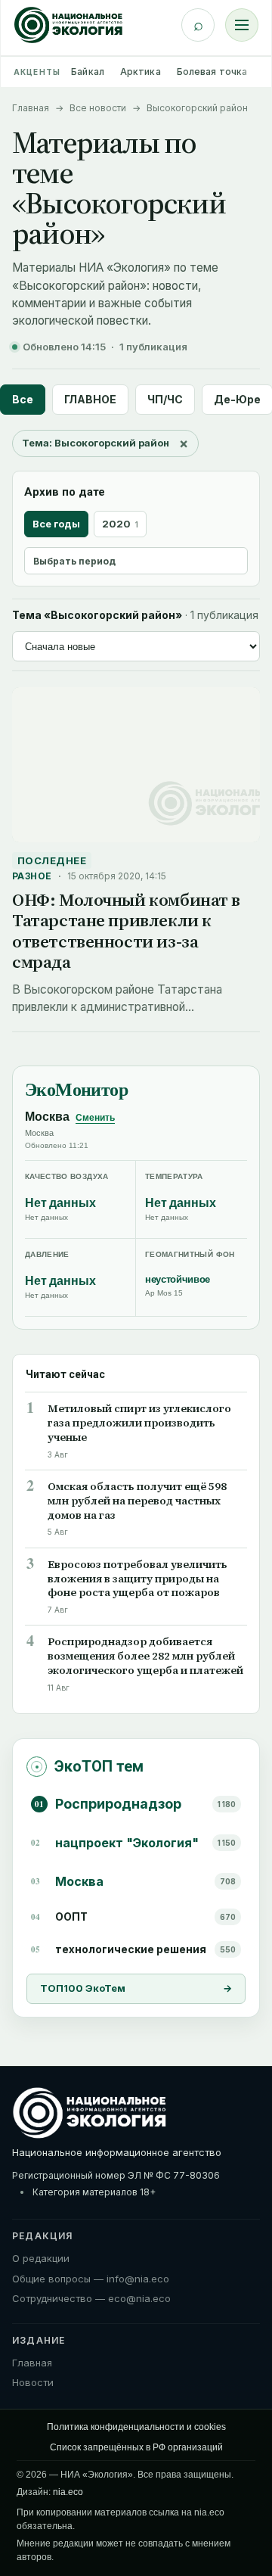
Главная (31, 108)
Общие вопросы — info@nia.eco (91, 2279)
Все (23, 399)
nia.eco (68, 2492)
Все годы (56, 524)
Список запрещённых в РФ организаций (136, 2447)
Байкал (88, 72)
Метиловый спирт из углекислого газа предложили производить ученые (139, 1423)
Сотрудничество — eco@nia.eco (91, 2298)
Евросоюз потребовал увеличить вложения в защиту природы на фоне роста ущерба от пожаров (138, 1579)
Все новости (98, 108)
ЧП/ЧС (165, 399)
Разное (32, 876)
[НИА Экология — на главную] (68, 25)
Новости (33, 2382)
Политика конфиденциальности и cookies (136, 2427)
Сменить (95, 1118)
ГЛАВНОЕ (90, 399)
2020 (120, 524)
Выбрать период (74, 561)
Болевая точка (212, 72)
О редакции (41, 2258)
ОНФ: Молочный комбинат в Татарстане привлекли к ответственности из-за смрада (126, 931)
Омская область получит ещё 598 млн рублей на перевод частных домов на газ (137, 1501)
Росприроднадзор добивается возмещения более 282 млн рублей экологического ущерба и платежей (145, 1656)
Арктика (141, 72)
